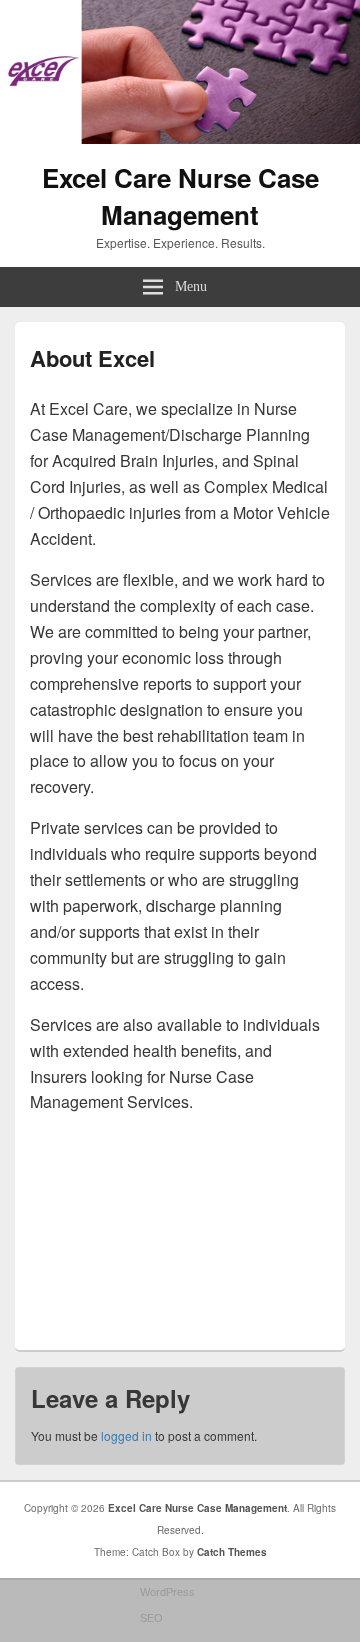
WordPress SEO (167, 1605)
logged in (126, 1435)
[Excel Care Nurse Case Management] (180, 137)
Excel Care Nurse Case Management (180, 196)
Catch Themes (232, 1552)
